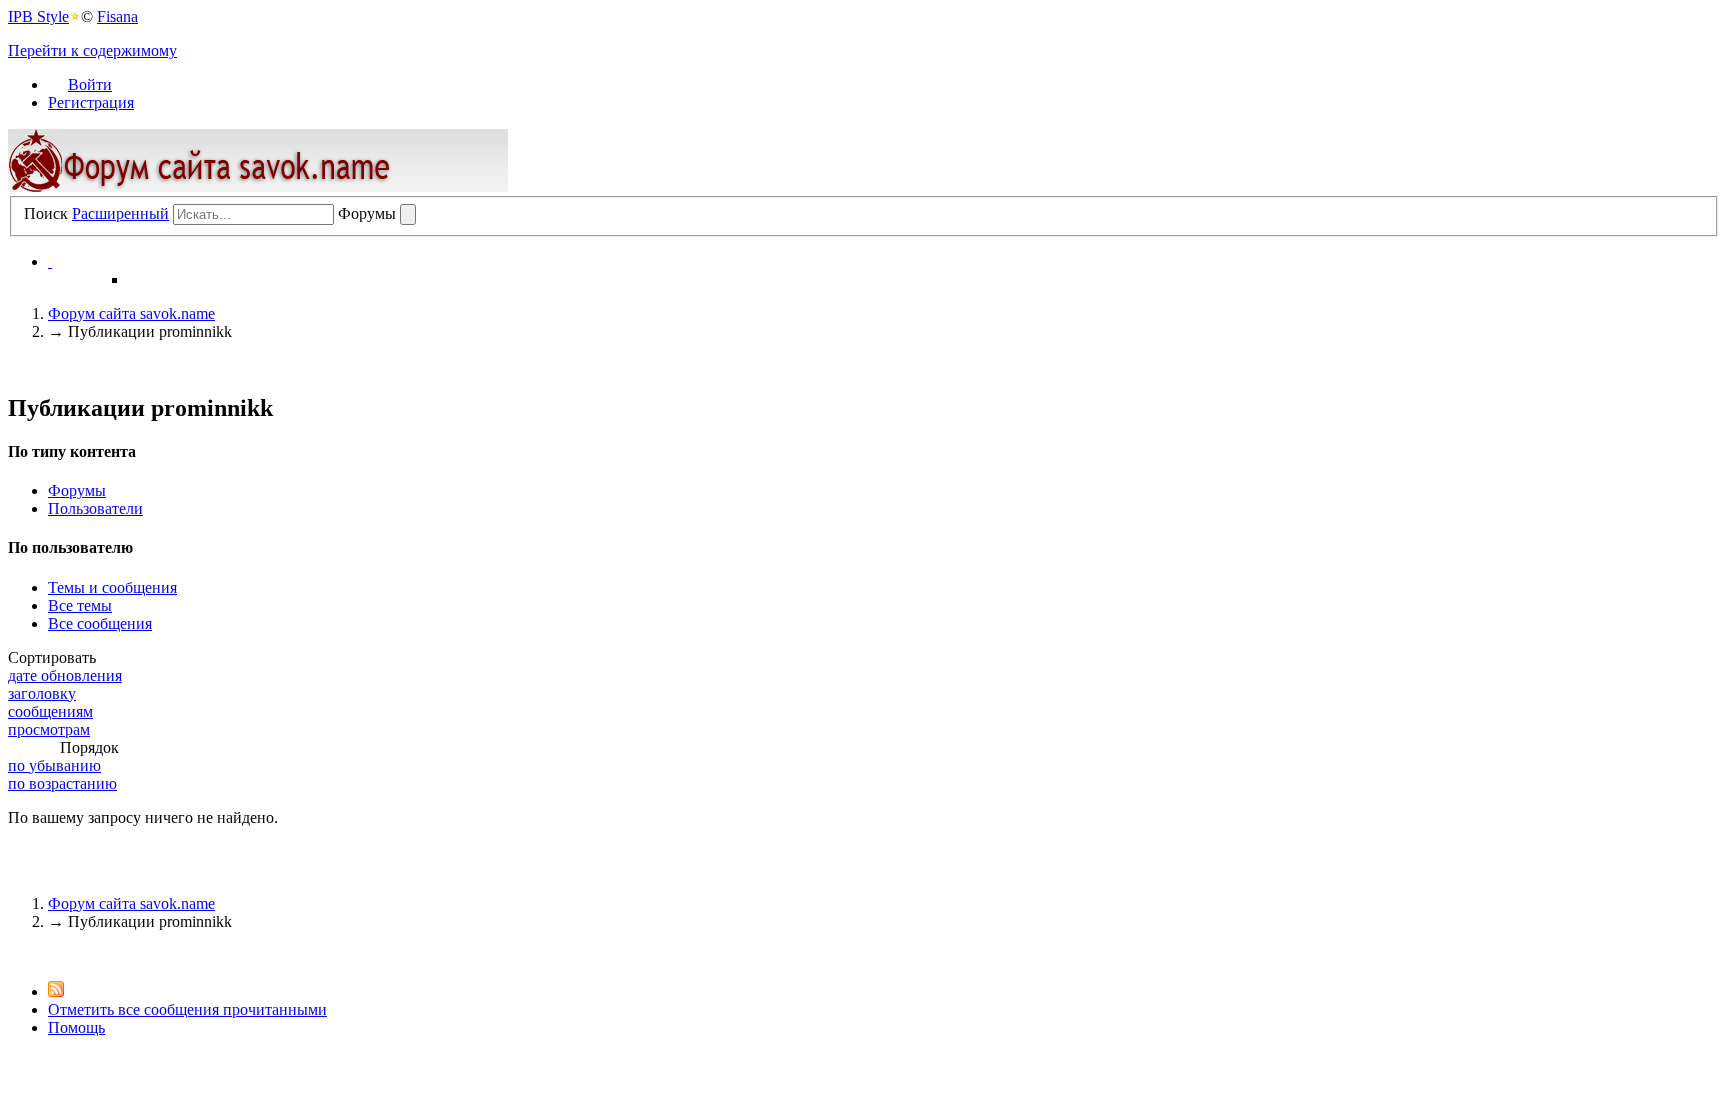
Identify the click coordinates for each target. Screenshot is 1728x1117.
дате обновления (65, 675)
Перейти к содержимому (92, 50)
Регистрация (91, 102)
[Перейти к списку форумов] (258, 186)
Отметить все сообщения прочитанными (187, 1009)
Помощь (76, 1027)
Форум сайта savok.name (131, 903)
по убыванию (54, 765)
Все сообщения (100, 623)
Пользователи (95, 508)
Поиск (46, 213)
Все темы (80, 605)
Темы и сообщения (112, 587)
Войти (90, 84)
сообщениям (50, 711)
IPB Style (38, 16)
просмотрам (49, 729)
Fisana (117, 16)
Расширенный (120, 213)
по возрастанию (62, 783)
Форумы (77, 490)
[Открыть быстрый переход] (50, 261)
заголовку (42, 693)
